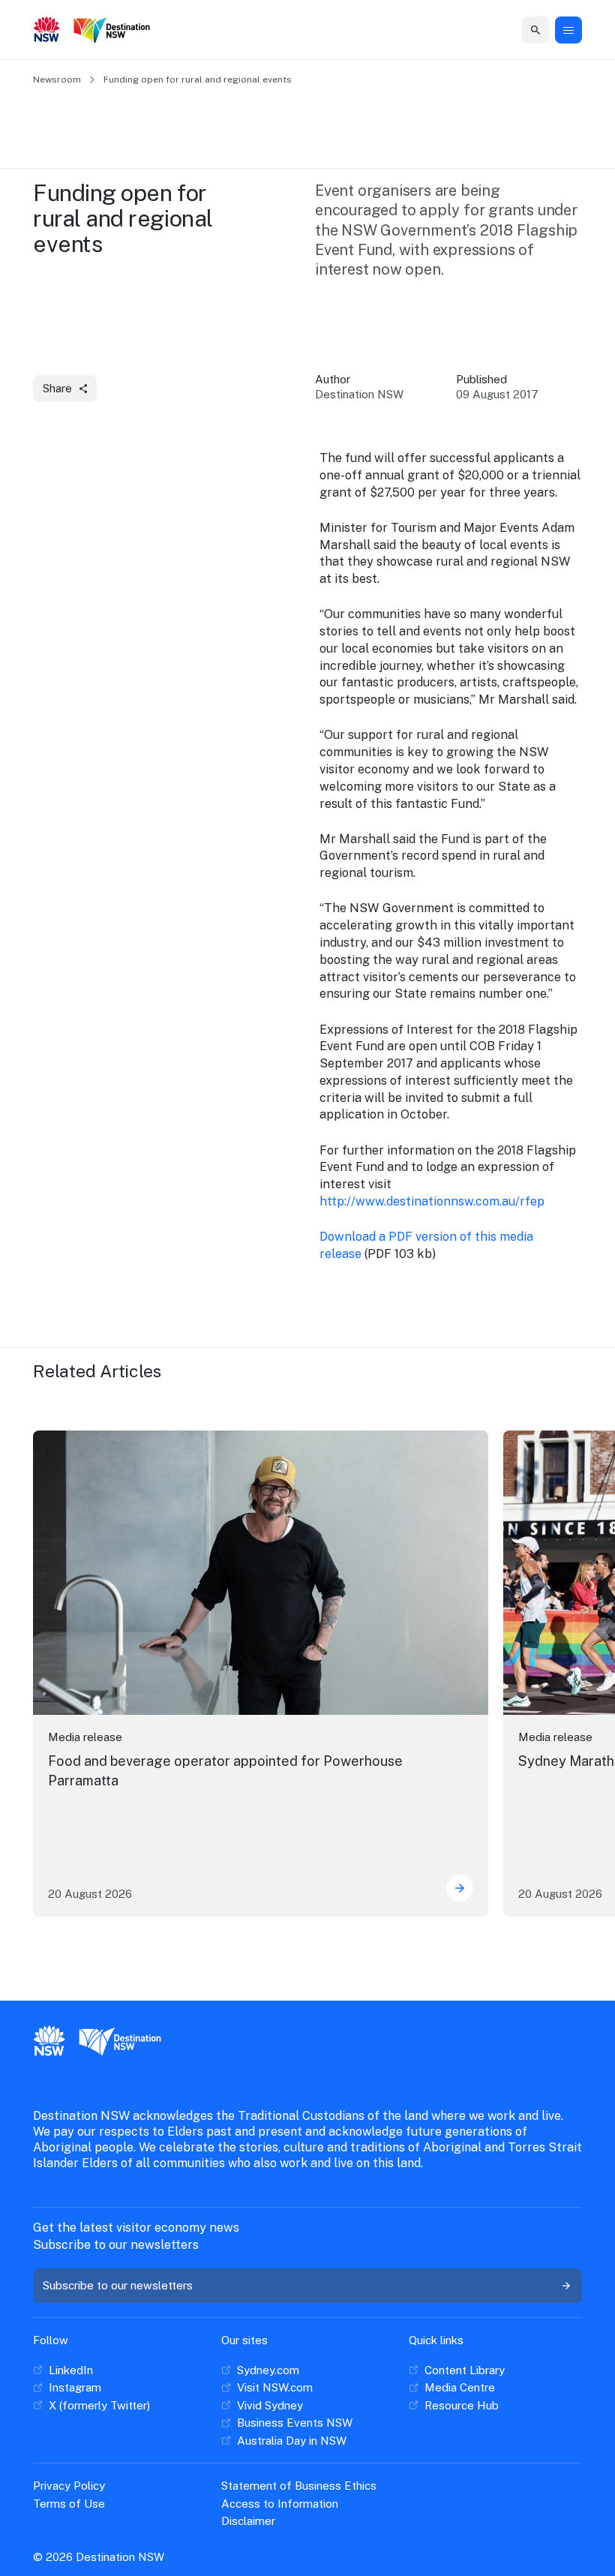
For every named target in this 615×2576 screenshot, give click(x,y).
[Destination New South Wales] (115, 30)
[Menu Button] (568, 30)
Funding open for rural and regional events (198, 80)
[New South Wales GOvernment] (47, 31)
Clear (525, 30)
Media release (85, 1737)
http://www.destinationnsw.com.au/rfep (432, 1201)
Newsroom (57, 80)
